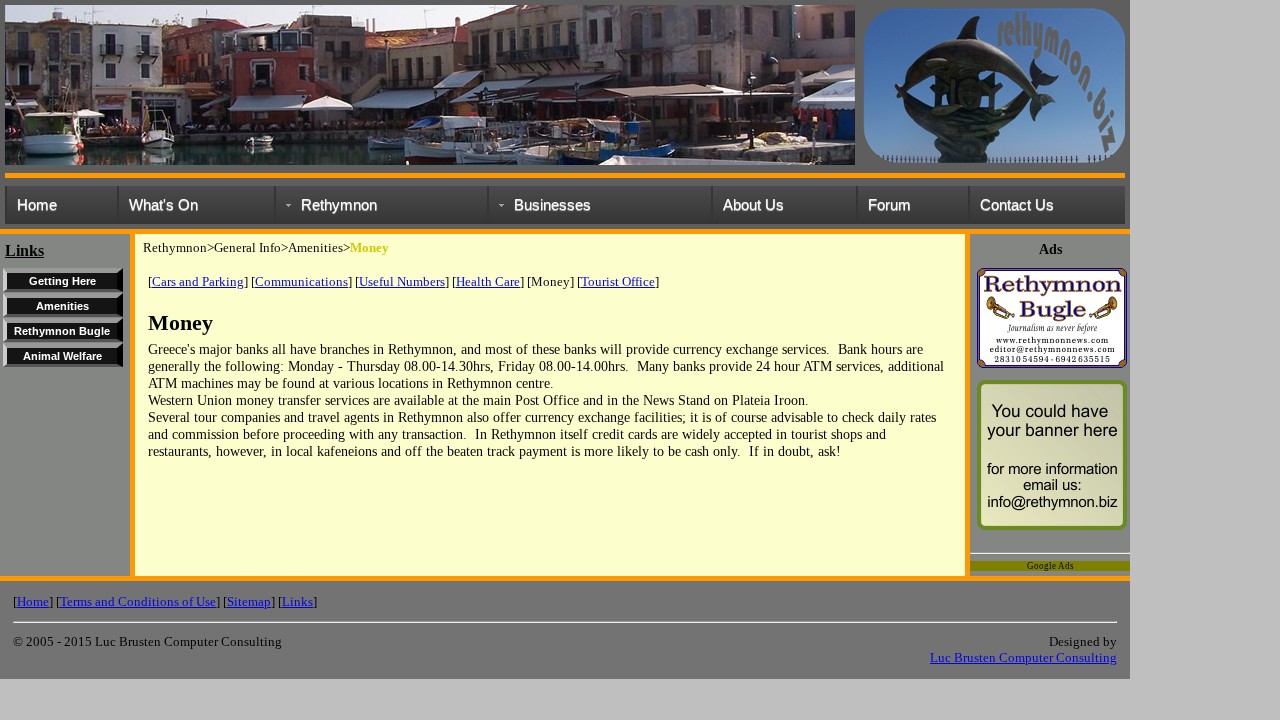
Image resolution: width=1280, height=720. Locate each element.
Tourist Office (618, 281)
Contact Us (1017, 204)
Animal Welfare (62, 356)
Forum (889, 204)
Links (297, 601)
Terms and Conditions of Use (138, 601)
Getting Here (62, 281)
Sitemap (249, 601)
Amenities (62, 306)
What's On (163, 204)
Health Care (488, 281)
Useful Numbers (402, 281)
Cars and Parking (198, 281)
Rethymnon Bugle (62, 331)
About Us (753, 204)
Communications (301, 281)
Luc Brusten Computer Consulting (1023, 657)
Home (37, 204)
